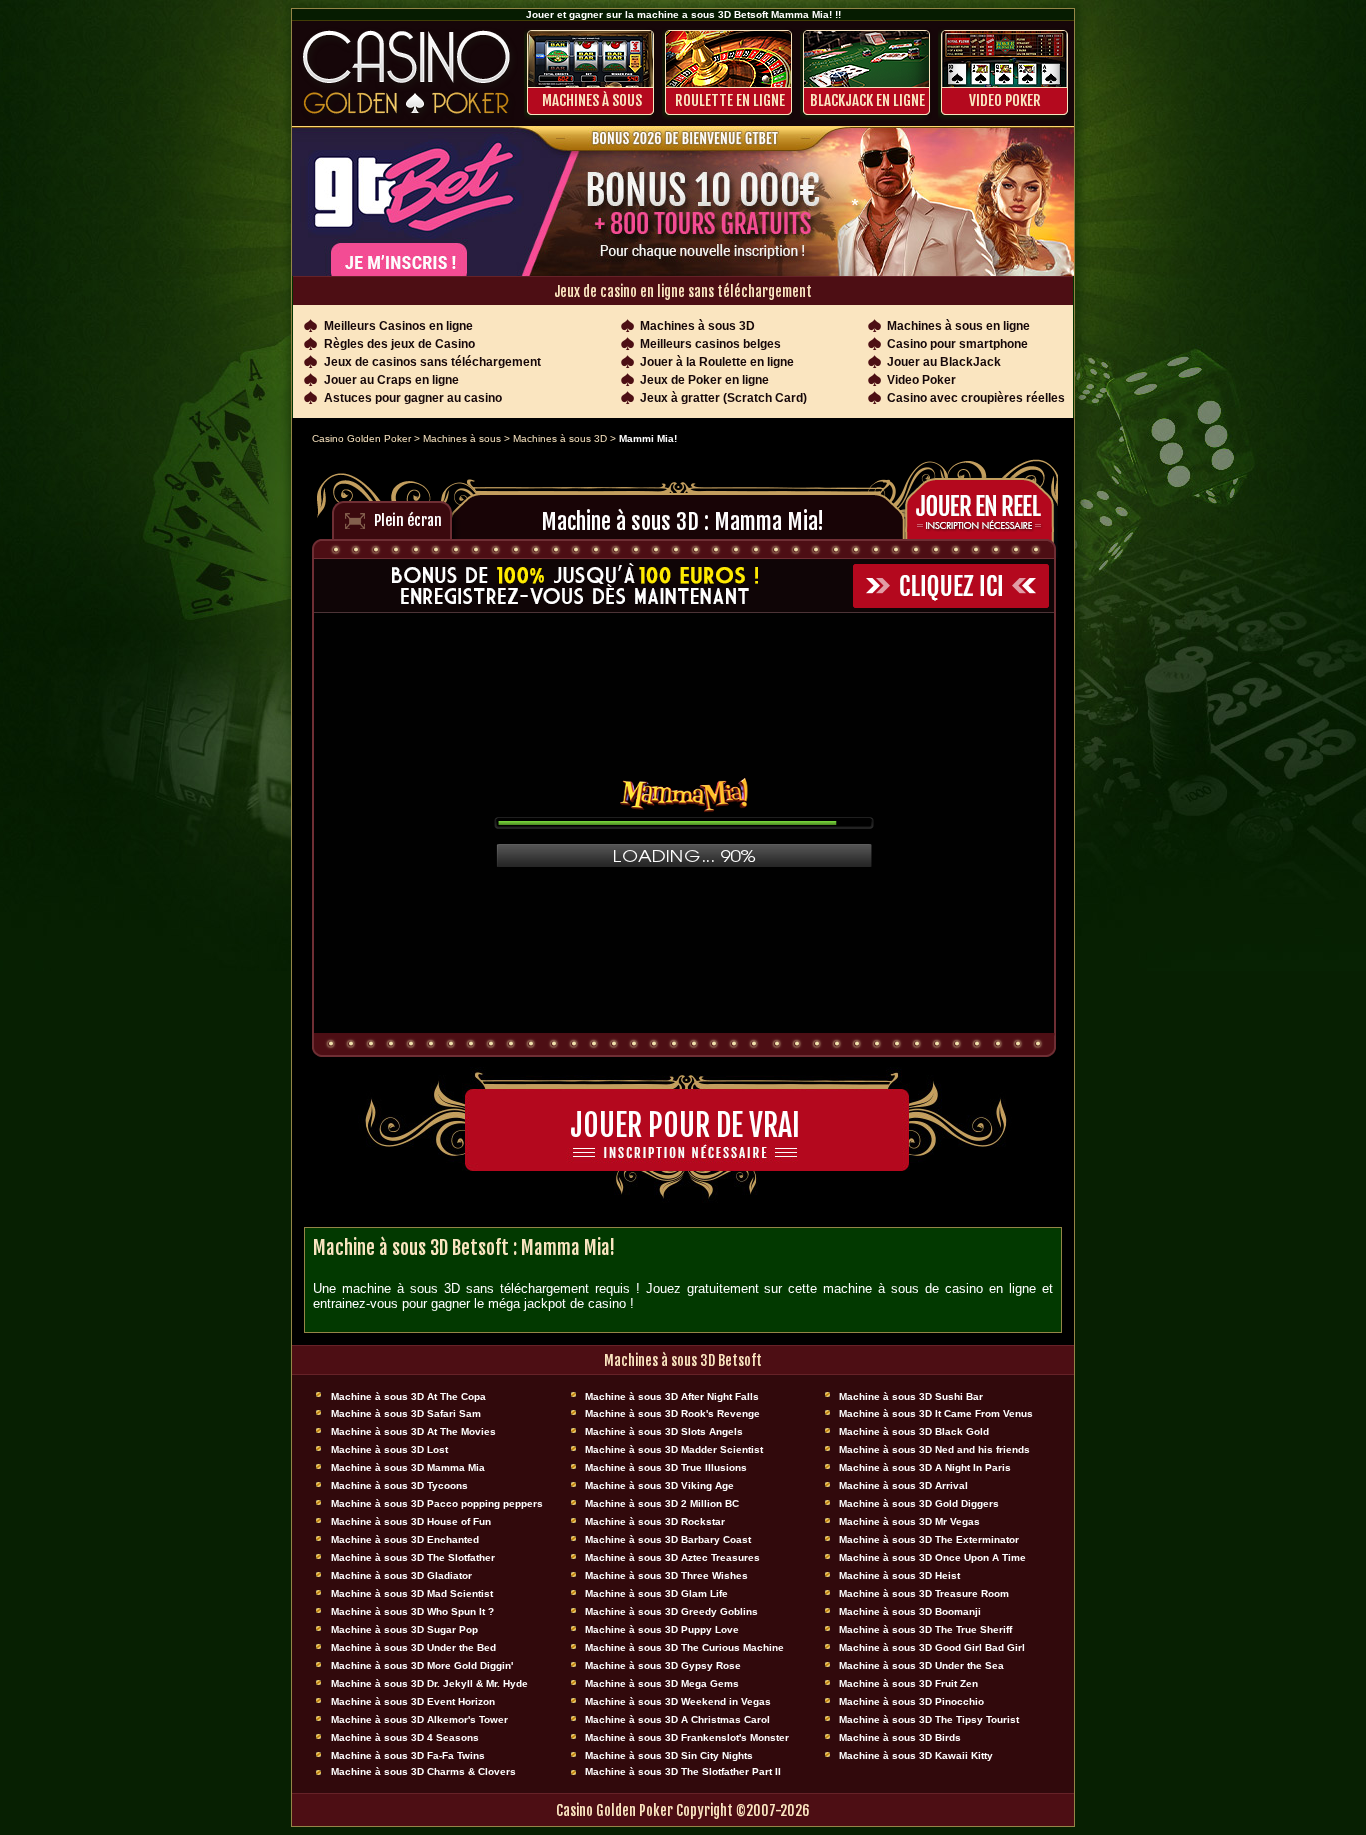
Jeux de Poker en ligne (704, 380)
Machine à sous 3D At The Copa (408, 1396)
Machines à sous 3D (697, 326)
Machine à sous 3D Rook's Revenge (672, 1413)
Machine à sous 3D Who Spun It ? (412, 1611)
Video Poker (1005, 100)
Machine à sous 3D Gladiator (401, 1575)
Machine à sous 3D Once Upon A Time (932, 1557)
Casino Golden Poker (361, 438)
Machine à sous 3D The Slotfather (413, 1557)
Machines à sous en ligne (958, 326)
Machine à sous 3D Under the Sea (921, 1665)
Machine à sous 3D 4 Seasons (405, 1737)
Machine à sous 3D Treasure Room (924, 1593)
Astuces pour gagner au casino (413, 398)
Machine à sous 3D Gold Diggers (919, 1503)
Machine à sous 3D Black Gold (914, 1431)
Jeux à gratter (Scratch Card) (723, 398)
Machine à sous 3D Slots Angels (664, 1431)
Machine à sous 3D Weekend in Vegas (678, 1701)
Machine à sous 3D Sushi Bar (911, 1396)
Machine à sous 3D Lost (389, 1449)
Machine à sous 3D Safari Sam (406, 1413)
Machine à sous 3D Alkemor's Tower (419, 1719)
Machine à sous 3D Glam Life (656, 1593)
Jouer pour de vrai (685, 1125)
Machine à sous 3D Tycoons (399, 1485)
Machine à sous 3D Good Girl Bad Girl (932, 1647)
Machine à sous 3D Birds (900, 1737)
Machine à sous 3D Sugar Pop (404, 1629)
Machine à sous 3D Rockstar (655, 1521)
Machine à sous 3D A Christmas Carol (677, 1719)
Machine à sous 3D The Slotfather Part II (683, 1771)
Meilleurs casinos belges (710, 344)
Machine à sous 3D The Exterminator (929, 1539)
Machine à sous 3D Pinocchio (911, 1701)
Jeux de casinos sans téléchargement (432, 362)
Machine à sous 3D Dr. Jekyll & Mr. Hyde (429, 1683)
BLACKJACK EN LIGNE (867, 100)
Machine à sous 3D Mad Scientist (412, 1593)
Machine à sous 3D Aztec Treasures (672, 1557)
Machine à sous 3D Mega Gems (662, 1683)
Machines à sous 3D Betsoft (683, 1360)
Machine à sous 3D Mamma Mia (408, 1467)
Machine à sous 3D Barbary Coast (668, 1539)
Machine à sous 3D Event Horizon (413, 1701)
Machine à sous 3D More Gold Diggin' (422, 1665)
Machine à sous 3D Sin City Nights (669, 1755)
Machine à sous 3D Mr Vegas (909, 1521)
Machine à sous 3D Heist (899, 1575)
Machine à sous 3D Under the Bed (413, 1647)
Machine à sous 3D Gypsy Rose (663, 1665)
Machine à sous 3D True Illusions (666, 1467)
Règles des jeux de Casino (399, 344)
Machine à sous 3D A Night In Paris (925, 1467)
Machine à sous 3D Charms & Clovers (423, 1771)
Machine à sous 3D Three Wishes (666, 1575)
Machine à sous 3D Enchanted (405, 1539)
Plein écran (408, 520)
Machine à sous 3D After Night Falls (672, 1396)
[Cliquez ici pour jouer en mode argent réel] (985, 506)
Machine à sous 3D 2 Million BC (662, 1503)
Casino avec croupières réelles (976, 398)
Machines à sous (592, 100)
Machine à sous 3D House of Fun (411, 1521)
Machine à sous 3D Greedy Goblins (671, 1611)
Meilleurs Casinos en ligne (398, 326)
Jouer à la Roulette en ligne (717, 362)
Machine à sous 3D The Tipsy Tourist (929, 1719)
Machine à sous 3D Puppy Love (662, 1629)
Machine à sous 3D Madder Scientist (674, 1449)
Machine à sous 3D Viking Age (659, 1485)
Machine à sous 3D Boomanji (910, 1611)
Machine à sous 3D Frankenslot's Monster (687, 1737)
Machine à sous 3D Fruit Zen (908, 1683)
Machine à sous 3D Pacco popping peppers (437, 1503)
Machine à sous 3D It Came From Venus (936, 1413)
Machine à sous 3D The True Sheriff (925, 1629)
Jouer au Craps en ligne (391, 380)
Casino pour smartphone (957, 344)
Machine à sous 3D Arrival (903, 1485)
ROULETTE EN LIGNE (730, 100)
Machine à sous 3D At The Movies (413, 1431)
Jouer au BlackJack (944, 362)
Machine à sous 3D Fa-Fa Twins (408, 1755)
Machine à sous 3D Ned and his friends (934, 1449)
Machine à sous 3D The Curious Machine (684, 1647)
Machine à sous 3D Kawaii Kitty (916, 1755)
